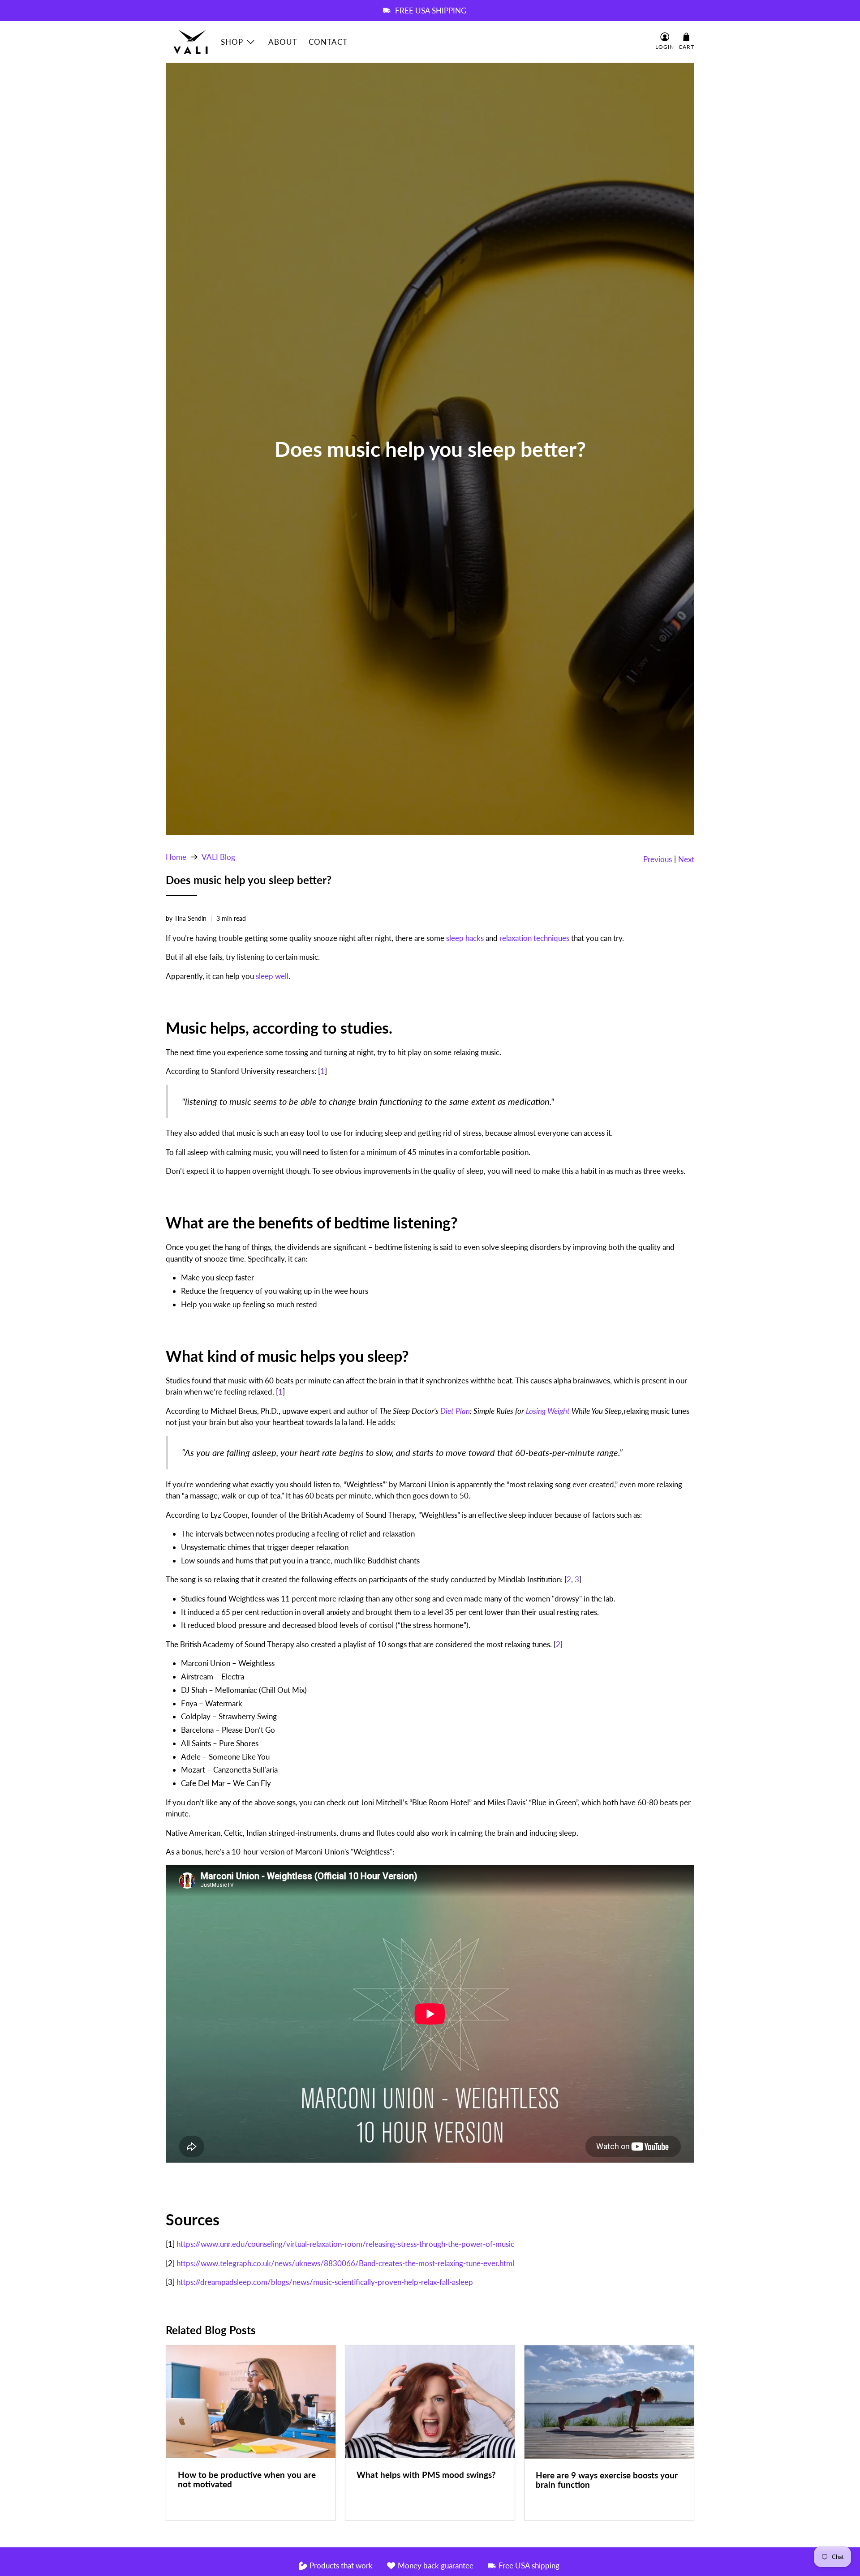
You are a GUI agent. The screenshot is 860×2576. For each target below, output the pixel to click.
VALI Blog (218, 857)
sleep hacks (465, 938)
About (283, 42)
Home (176, 857)
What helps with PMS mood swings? (426, 2475)
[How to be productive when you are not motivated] (251, 2402)
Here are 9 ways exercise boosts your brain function (607, 2480)
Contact (328, 42)
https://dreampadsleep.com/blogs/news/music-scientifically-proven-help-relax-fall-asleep (325, 2282)
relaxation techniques (534, 938)
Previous (658, 859)
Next (686, 859)
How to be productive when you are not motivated (247, 2479)
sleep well (272, 976)
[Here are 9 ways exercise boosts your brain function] (609, 2402)
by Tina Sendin (186, 919)
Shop (232, 42)
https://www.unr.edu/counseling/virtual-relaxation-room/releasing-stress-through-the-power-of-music (345, 2244)
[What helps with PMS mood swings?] (430, 2402)
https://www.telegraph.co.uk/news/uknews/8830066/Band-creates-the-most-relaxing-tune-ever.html (345, 2263)
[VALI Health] (191, 42)
